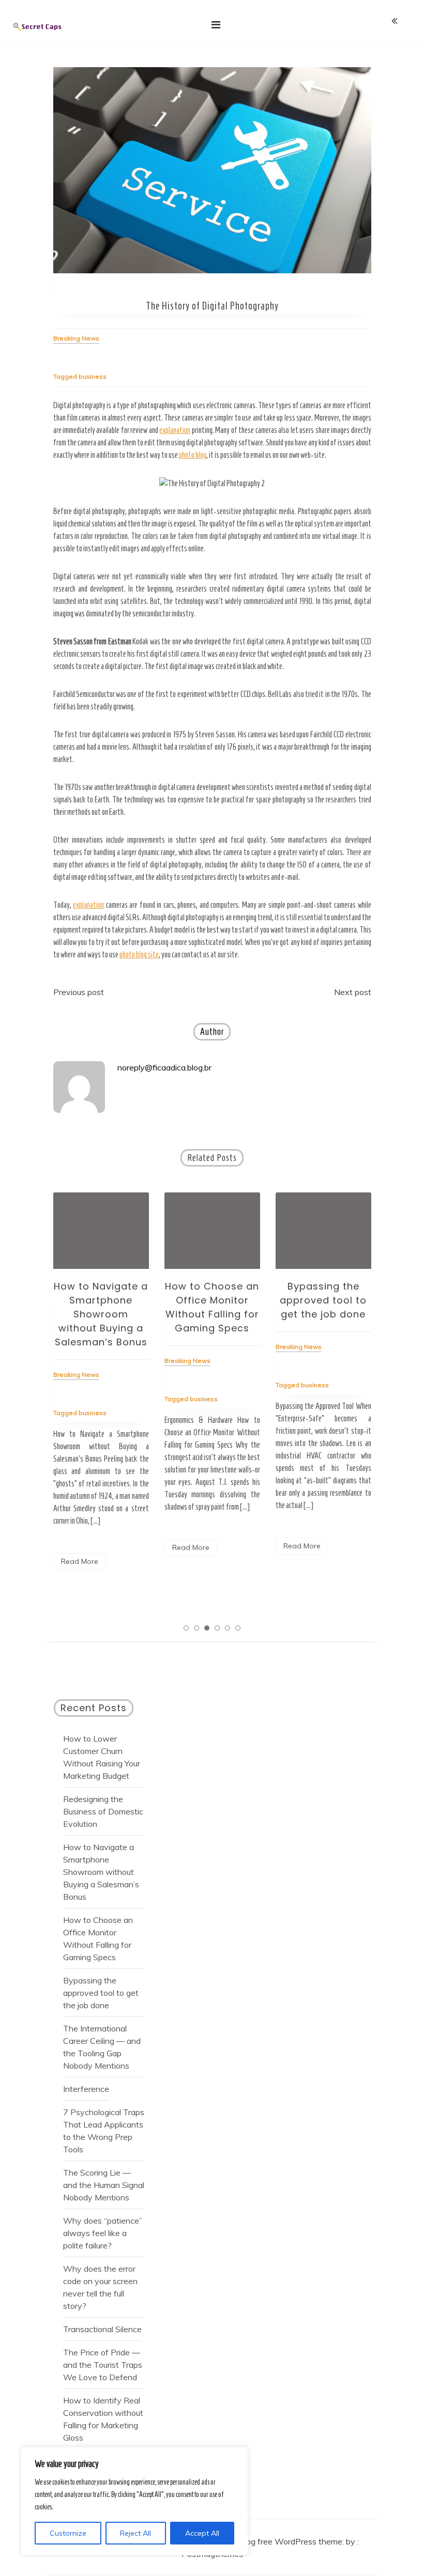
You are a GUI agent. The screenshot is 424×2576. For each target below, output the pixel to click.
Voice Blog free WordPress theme (279, 2541)
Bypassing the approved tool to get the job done (323, 1300)
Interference (86, 2089)
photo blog (193, 455)
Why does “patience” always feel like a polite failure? (103, 2233)
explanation (175, 430)
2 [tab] (196, 1628)
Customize (68, 2533)
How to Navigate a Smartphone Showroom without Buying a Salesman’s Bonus (101, 1314)
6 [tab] (238, 1628)
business (93, 376)
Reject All (135, 2533)
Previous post (79, 992)
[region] (134, 2501)
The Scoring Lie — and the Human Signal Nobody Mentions (104, 2185)
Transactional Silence (102, 2329)
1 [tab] (186, 1628)
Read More (80, 1561)
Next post (353, 992)
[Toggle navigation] (216, 25)
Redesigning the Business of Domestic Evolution (103, 1811)
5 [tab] (228, 1628)
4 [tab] (217, 1628)
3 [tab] (207, 1628)
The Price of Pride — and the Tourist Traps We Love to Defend (103, 2365)
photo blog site (139, 955)
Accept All (202, 2533)
